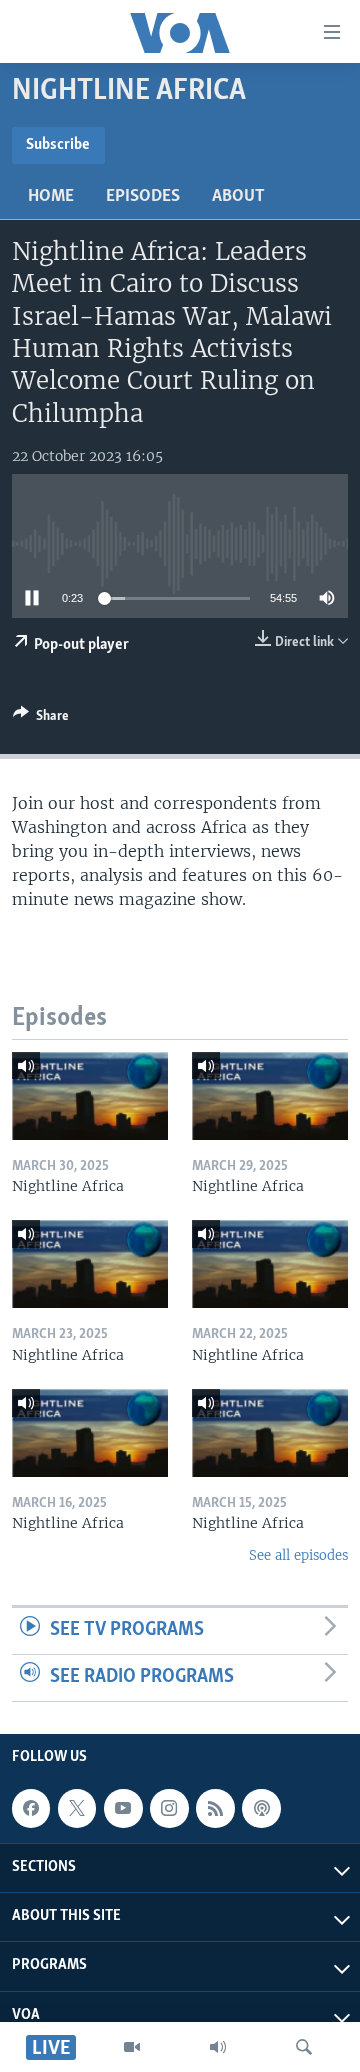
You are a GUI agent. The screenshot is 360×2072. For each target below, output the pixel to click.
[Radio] (218, 2047)
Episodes (143, 197)
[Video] (132, 2047)
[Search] (304, 2047)
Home (51, 197)
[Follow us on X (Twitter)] (77, 1808)
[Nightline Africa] (90, 1096)
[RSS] (215, 1808)
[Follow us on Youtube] (123, 1808)
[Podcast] (261, 1808)
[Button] (41, 719)
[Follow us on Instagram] (169, 1808)
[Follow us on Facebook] (31, 1808)
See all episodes (298, 1555)
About (238, 197)
